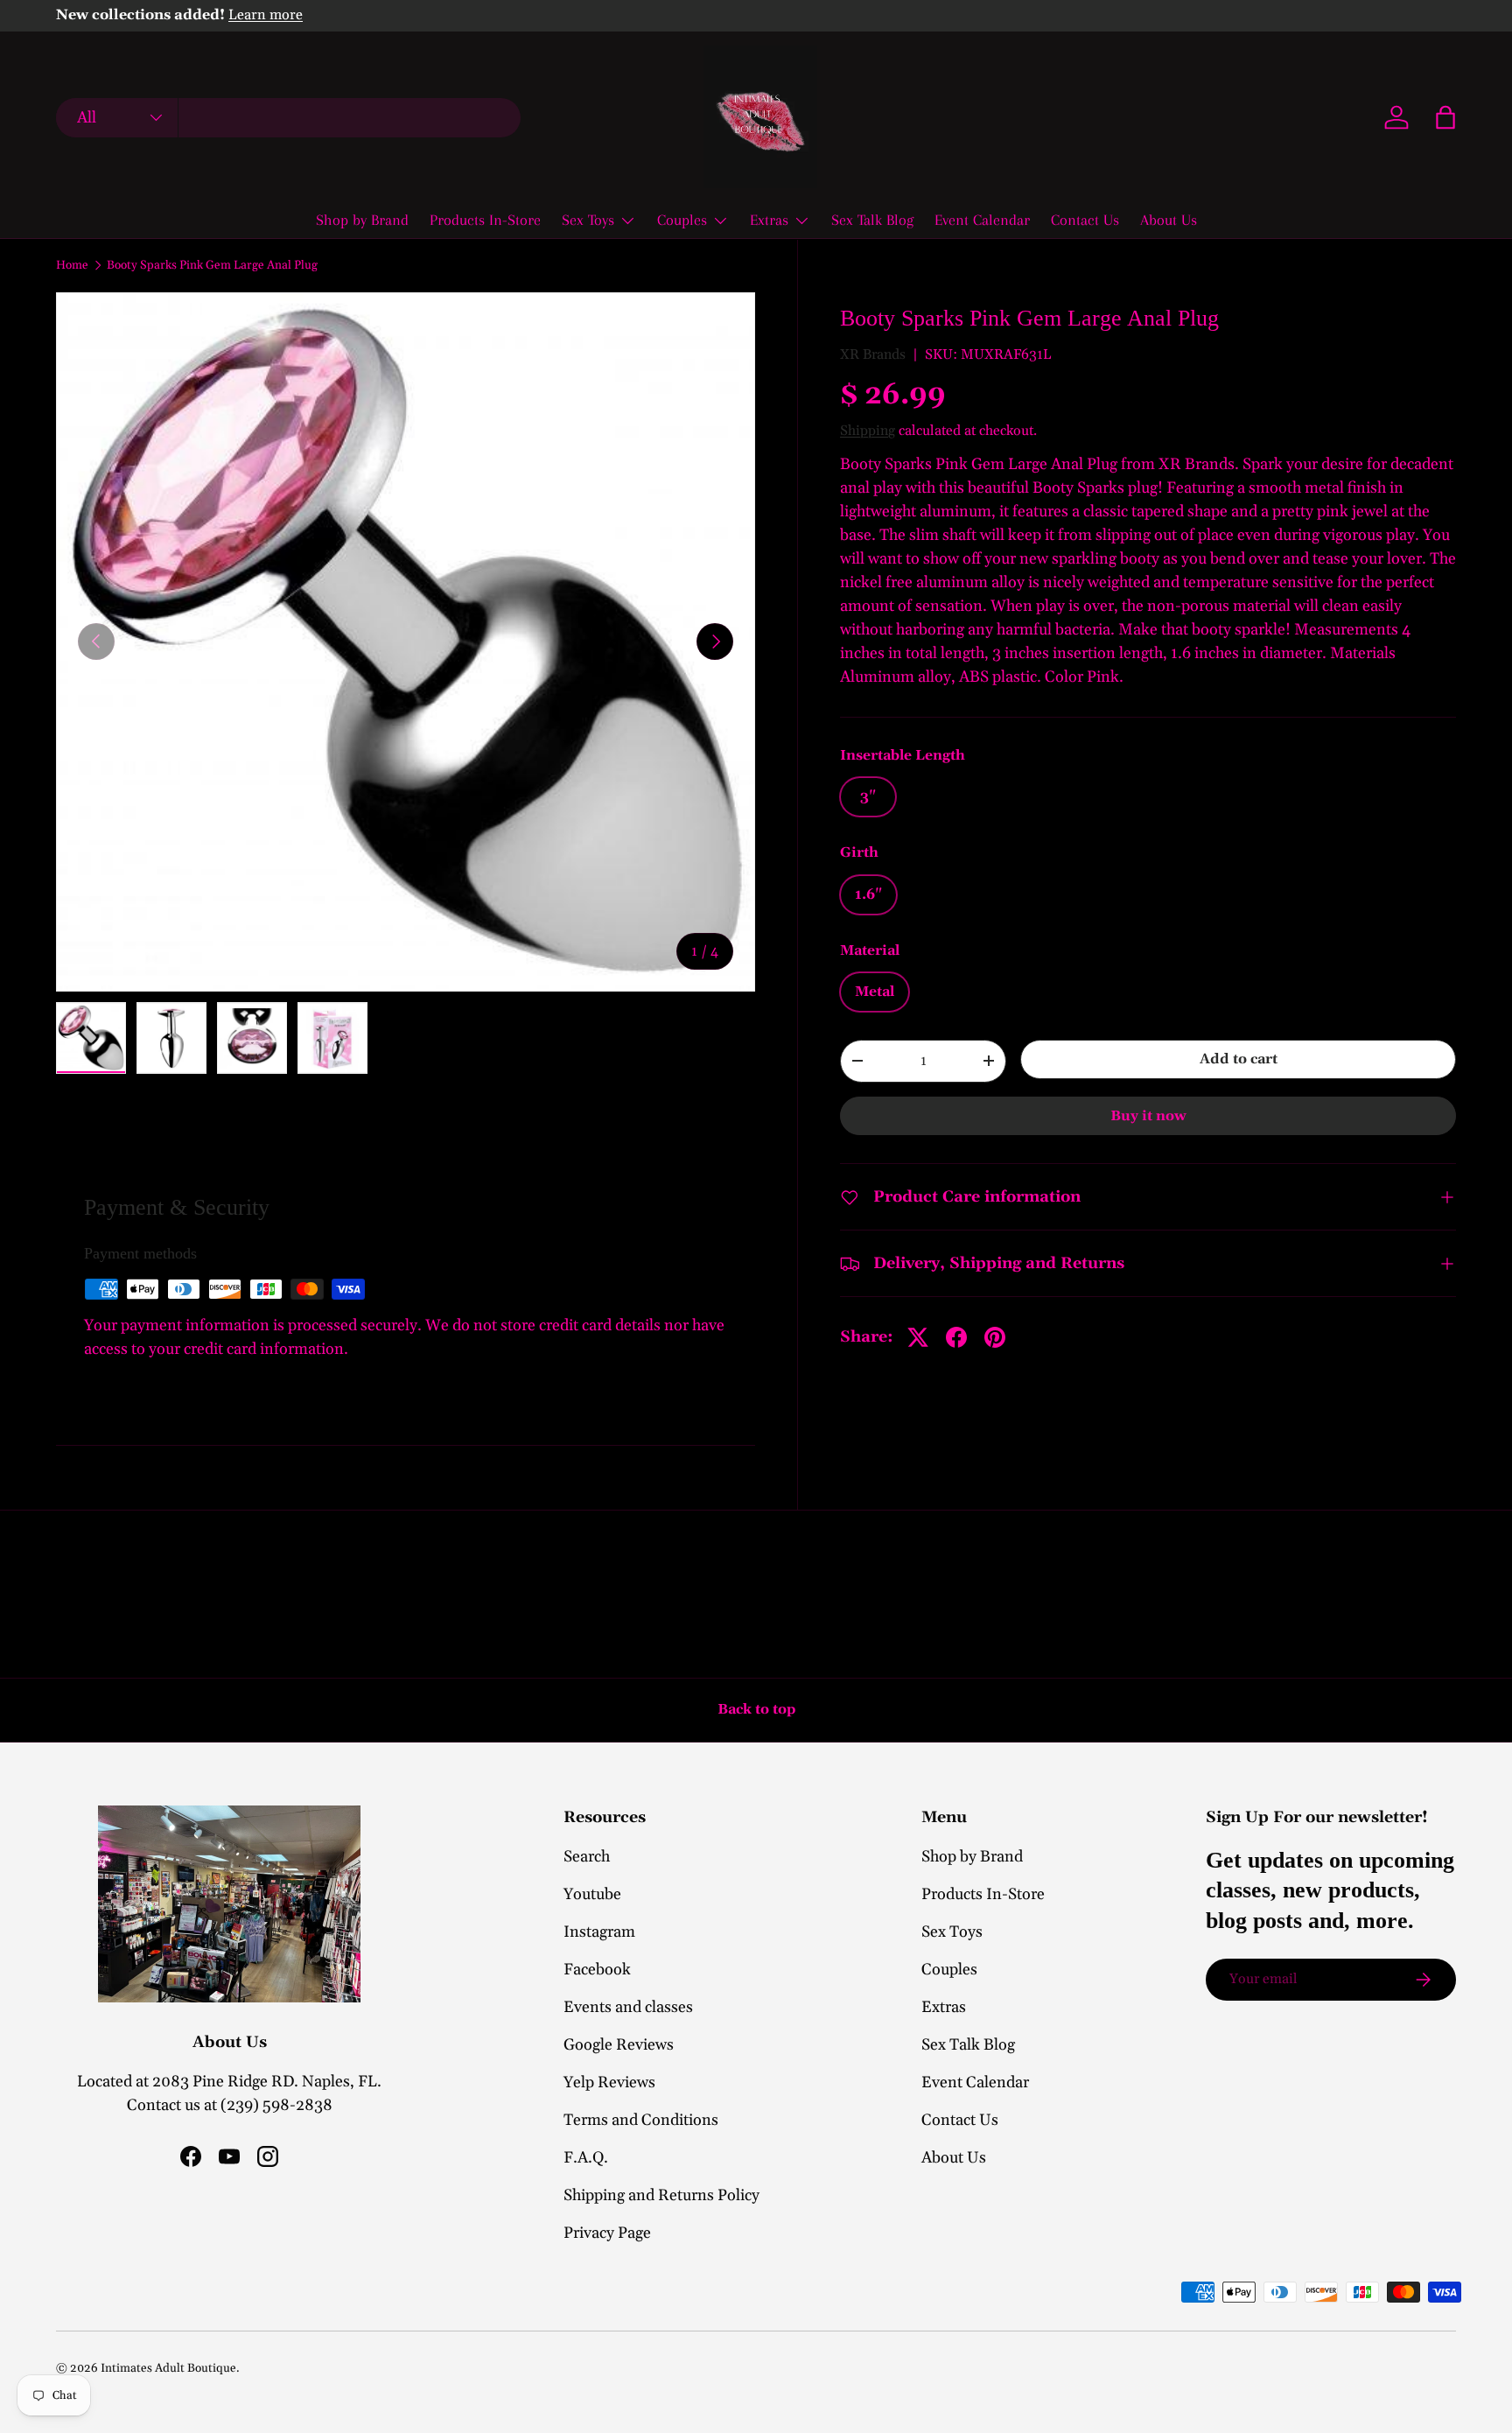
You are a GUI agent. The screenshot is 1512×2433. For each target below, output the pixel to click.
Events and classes (628, 2007)
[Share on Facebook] (956, 1337)
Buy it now (1148, 1116)
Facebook (597, 1970)
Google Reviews (619, 2045)
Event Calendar (982, 220)
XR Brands (873, 354)
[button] (1445, 117)
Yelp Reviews (609, 2082)
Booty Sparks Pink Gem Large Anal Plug (212, 266)
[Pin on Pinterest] (995, 1337)
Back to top (756, 1709)
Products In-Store (485, 220)
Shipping (868, 430)
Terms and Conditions (641, 2120)
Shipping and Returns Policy (661, 2195)
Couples (682, 220)
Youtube (592, 1894)
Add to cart (1239, 1059)
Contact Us (1085, 220)
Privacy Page (607, 2233)
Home (72, 266)
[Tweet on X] (918, 1337)
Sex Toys (588, 220)
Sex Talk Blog (872, 220)
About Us (1169, 220)
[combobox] (288, 118)
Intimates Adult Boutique (168, 2368)
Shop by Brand (362, 220)
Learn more (266, 15)
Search (587, 1857)
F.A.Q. (586, 2158)
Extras (769, 220)
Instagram (599, 1932)
